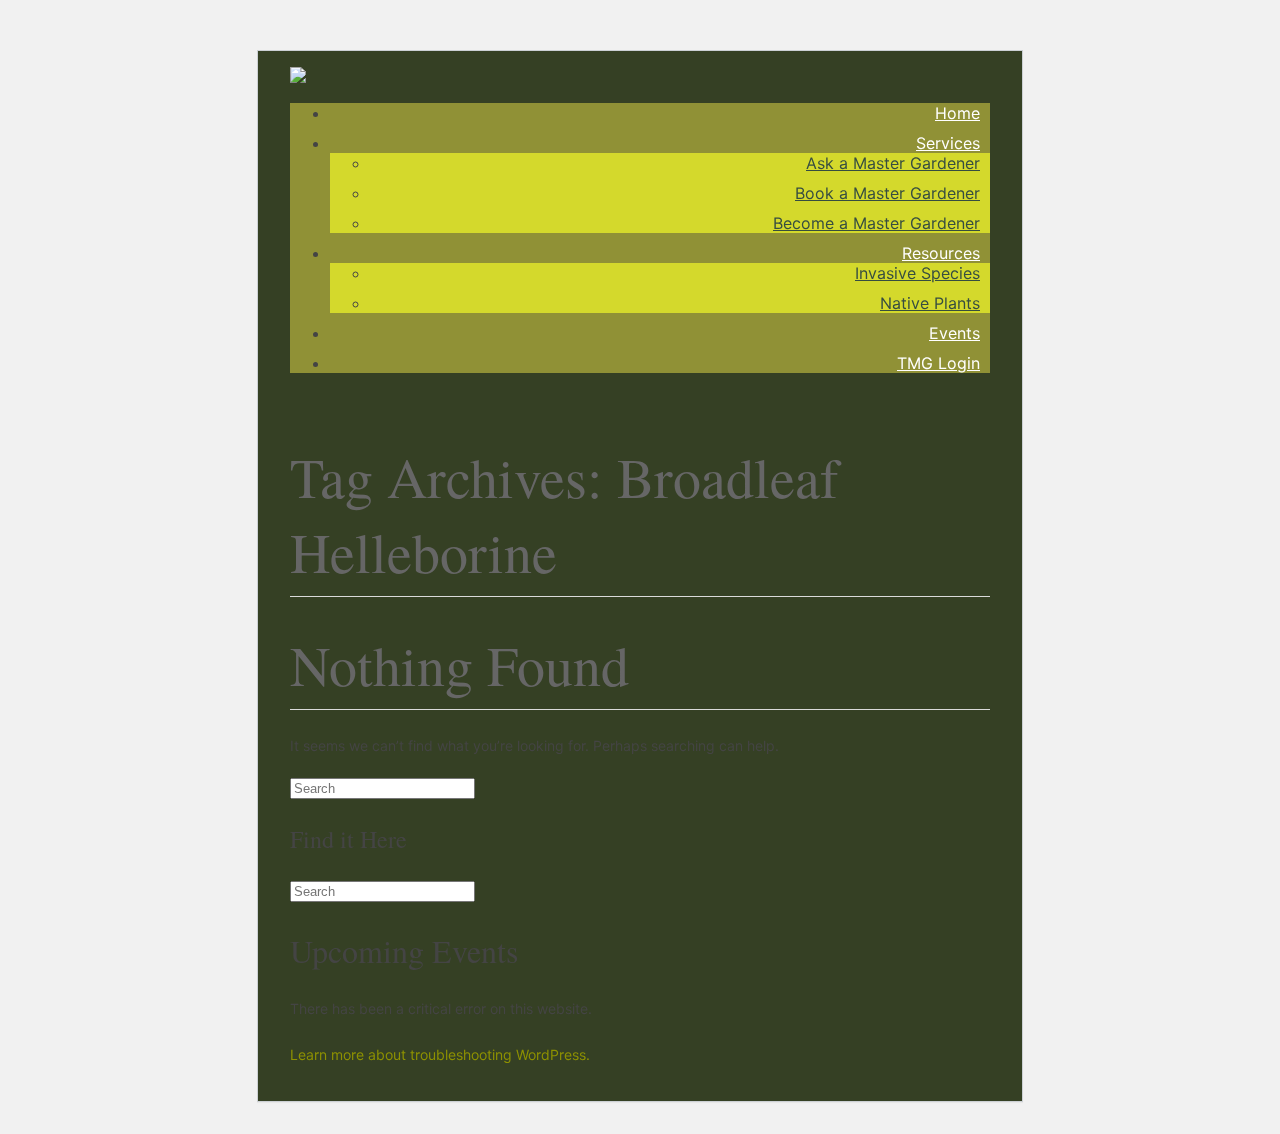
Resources (941, 253)
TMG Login (938, 363)
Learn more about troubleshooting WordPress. (440, 1054)
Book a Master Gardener (887, 193)
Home (957, 113)
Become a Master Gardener (876, 223)
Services (948, 143)
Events (954, 333)
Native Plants (930, 303)
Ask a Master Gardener (893, 163)
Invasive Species (917, 273)
